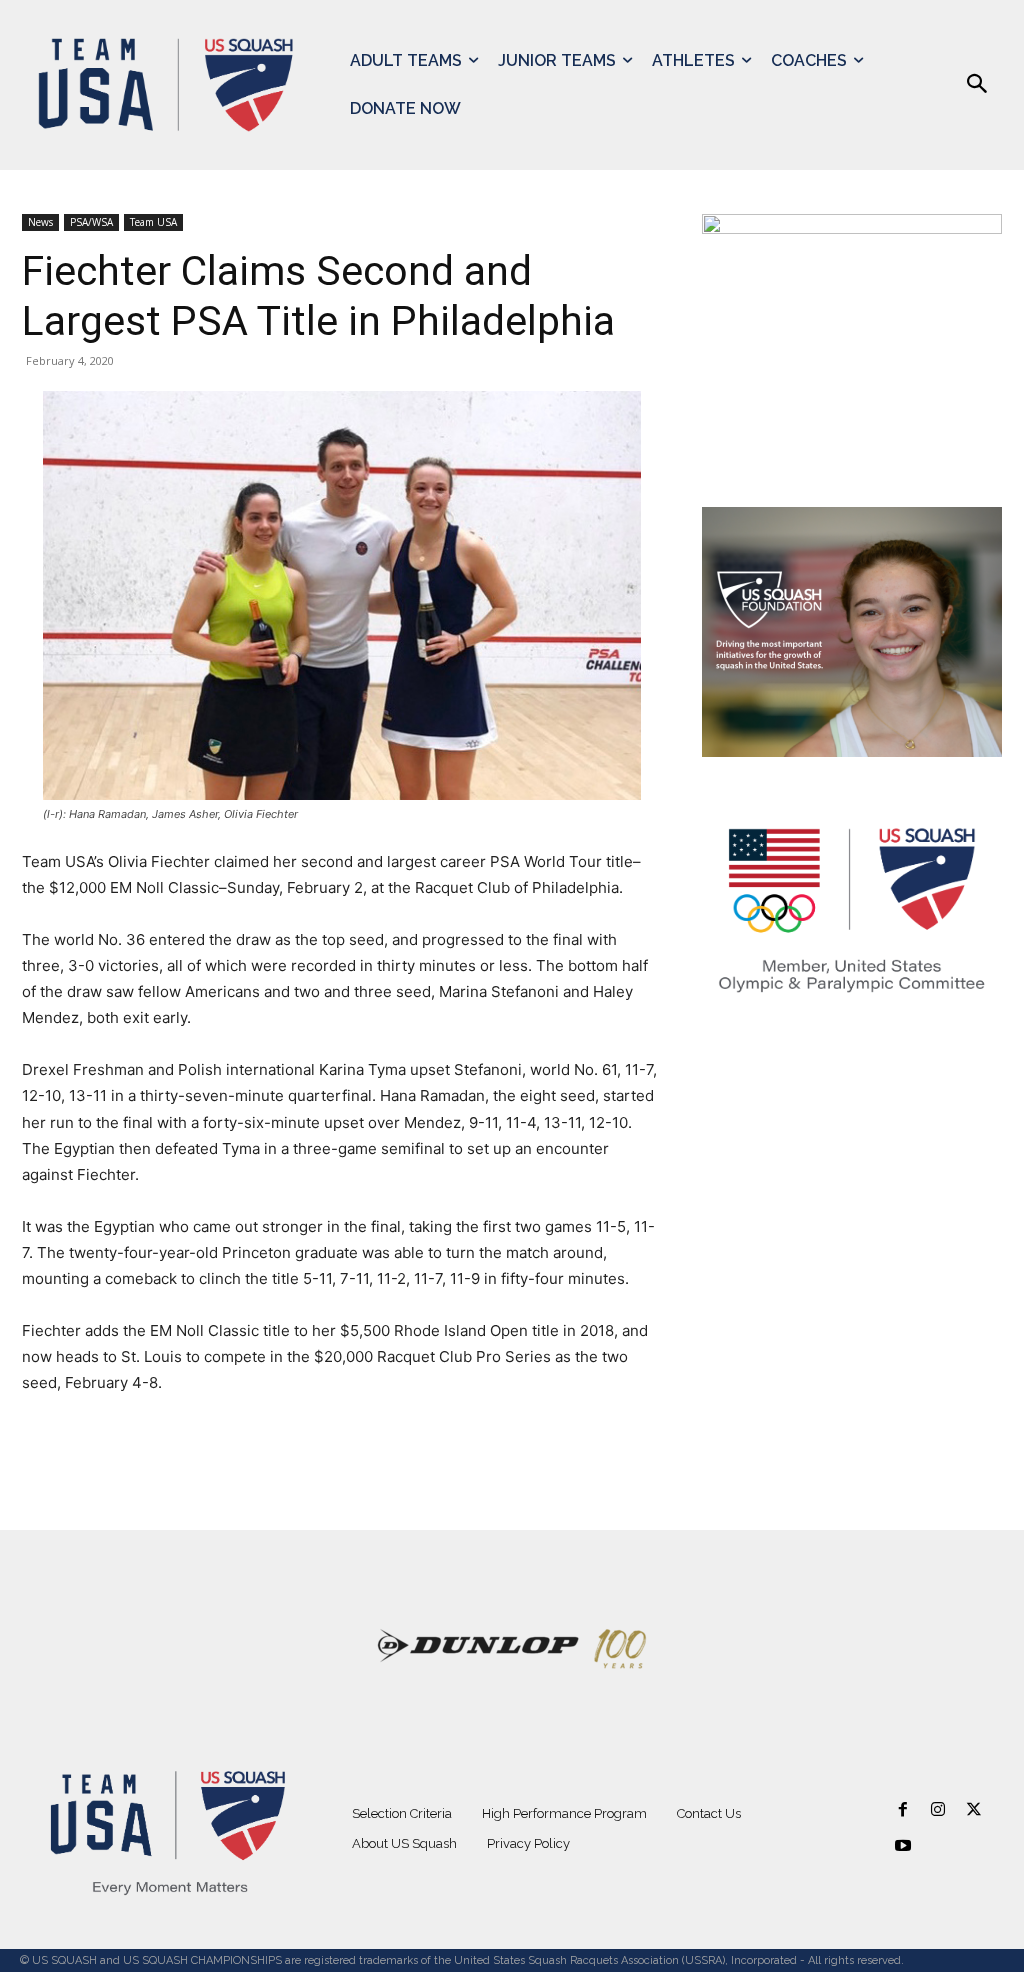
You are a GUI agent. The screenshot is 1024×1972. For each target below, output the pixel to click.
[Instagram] (938, 1810)
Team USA (153, 222)
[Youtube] (903, 1846)
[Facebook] (903, 1810)
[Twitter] (973, 1810)
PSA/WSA (91, 222)
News (40, 222)
